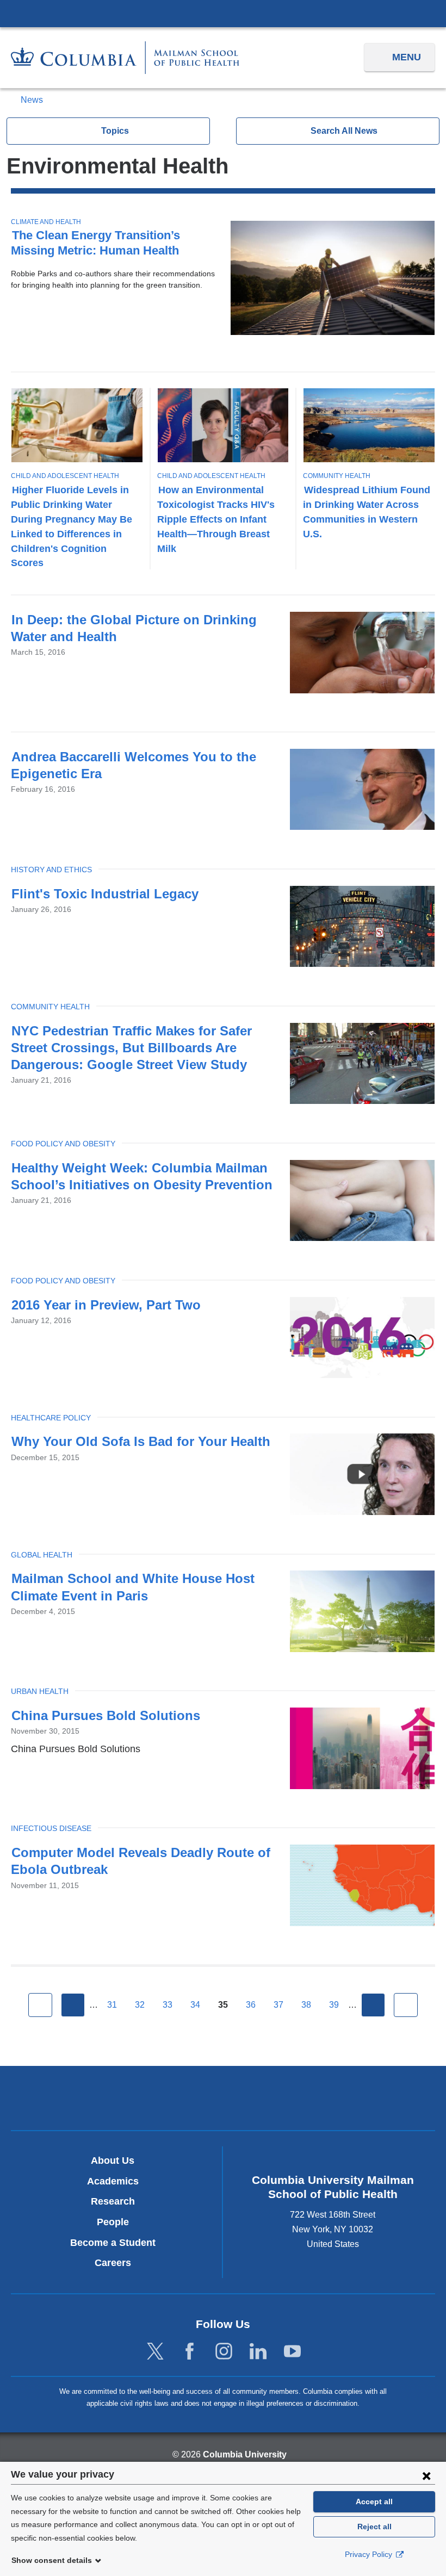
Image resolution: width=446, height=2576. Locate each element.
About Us (113, 2161)
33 (168, 2005)
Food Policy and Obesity (63, 1144)
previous (73, 2005)
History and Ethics (51, 870)
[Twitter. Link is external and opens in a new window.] (155, 2352)
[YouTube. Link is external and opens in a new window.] (292, 2352)
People (113, 2222)
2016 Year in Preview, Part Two (106, 1305)
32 (140, 2005)
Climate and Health (46, 222)
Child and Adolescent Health (65, 476)
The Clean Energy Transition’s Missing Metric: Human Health (95, 243)
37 (278, 2005)
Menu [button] (407, 57)
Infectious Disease (51, 1828)
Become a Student (113, 2243)
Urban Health (40, 1691)
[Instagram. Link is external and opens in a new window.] (224, 2352)
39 (334, 2005)
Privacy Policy (370, 2554)
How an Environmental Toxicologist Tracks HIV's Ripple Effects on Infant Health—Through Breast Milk (216, 519)
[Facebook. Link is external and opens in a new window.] (190, 2352)
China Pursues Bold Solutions (106, 1715)
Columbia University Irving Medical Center (223, 13)
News (32, 100)
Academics (113, 2181)
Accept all (374, 2501)
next (373, 2005)
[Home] (125, 57)
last (406, 2005)
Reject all (374, 2527)
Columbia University (245, 2454)
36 (251, 2005)
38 (306, 2005)
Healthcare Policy (51, 1418)
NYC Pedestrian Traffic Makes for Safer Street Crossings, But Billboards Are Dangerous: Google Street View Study (131, 1048)
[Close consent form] (426, 2475)
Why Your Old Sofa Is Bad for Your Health (141, 1441)
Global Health (42, 1555)
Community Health (337, 476)
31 (112, 2005)
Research (113, 2201)
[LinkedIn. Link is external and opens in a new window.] (258, 2352)
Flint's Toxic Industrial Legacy (105, 894)
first (40, 2005)
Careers (113, 2263)
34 (195, 2005)
